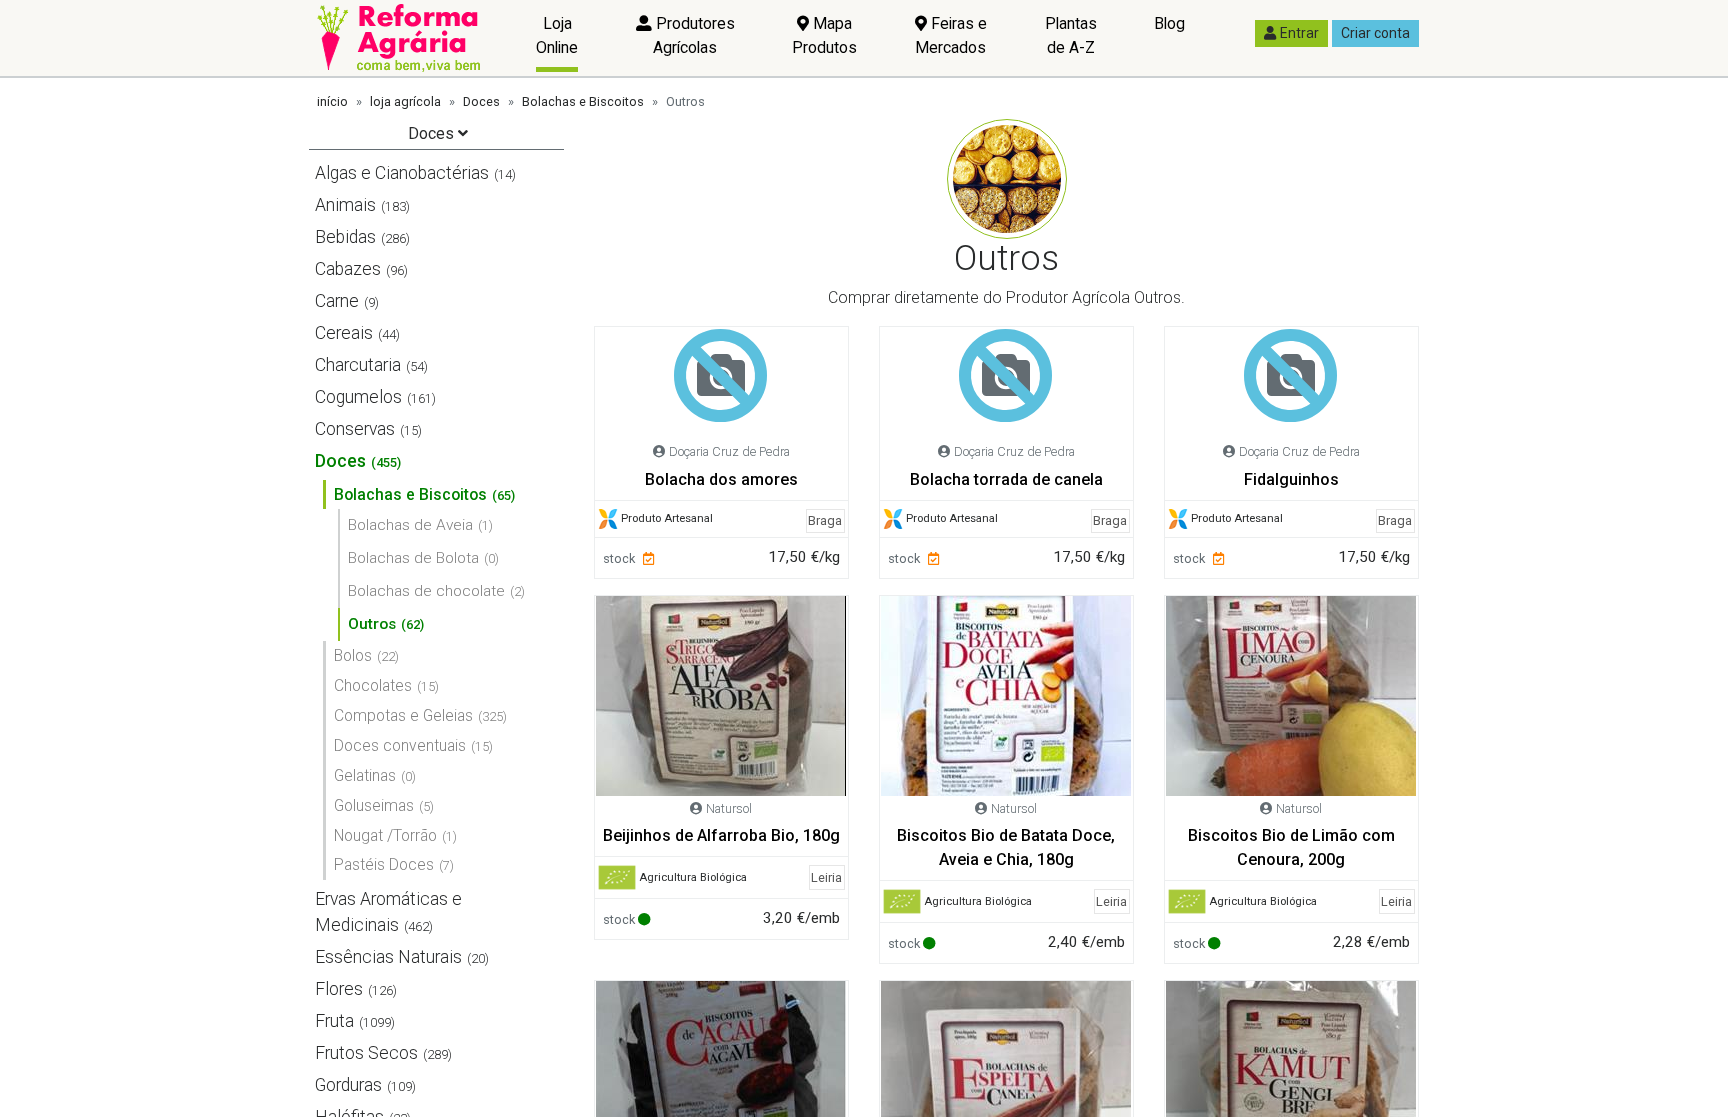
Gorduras (348, 1085)
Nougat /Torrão (385, 835)
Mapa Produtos (824, 35)
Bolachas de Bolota (413, 558)
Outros (372, 624)
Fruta (334, 1021)
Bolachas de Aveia (410, 525)
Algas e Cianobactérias (402, 173)
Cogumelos (358, 397)
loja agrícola (405, 101)
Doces (481, 101)
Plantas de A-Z (1071, 35)
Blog (1169, 23)
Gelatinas (365, 775)
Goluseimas (374, 805)
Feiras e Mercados (951, 35)
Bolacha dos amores (721, 479)
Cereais (344, 333)
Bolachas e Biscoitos (583, 101)
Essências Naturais (388, 957)
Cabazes (348, 269)
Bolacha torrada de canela (1006, 479)
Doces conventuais (400, 745)
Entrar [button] (1299, 33)
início (332, 101)
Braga (825, 520)
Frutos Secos (366, 1053)
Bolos (353, 655)
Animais (345, 205)
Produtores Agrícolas (693, 35)
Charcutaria (358, 365)
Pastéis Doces (384, 864)
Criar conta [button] (1375, 33)
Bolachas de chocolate (426, 591)
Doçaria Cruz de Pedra (729, 451)
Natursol (729, 808)
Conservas (355, 429)
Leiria (826, 877)
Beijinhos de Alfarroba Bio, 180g (721, 835)
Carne (337, 301)
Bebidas (345, 237)
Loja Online (557, 35)
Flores (339, 989)
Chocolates (373, 685)
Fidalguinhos (1291, 479)
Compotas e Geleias (403, 715)
